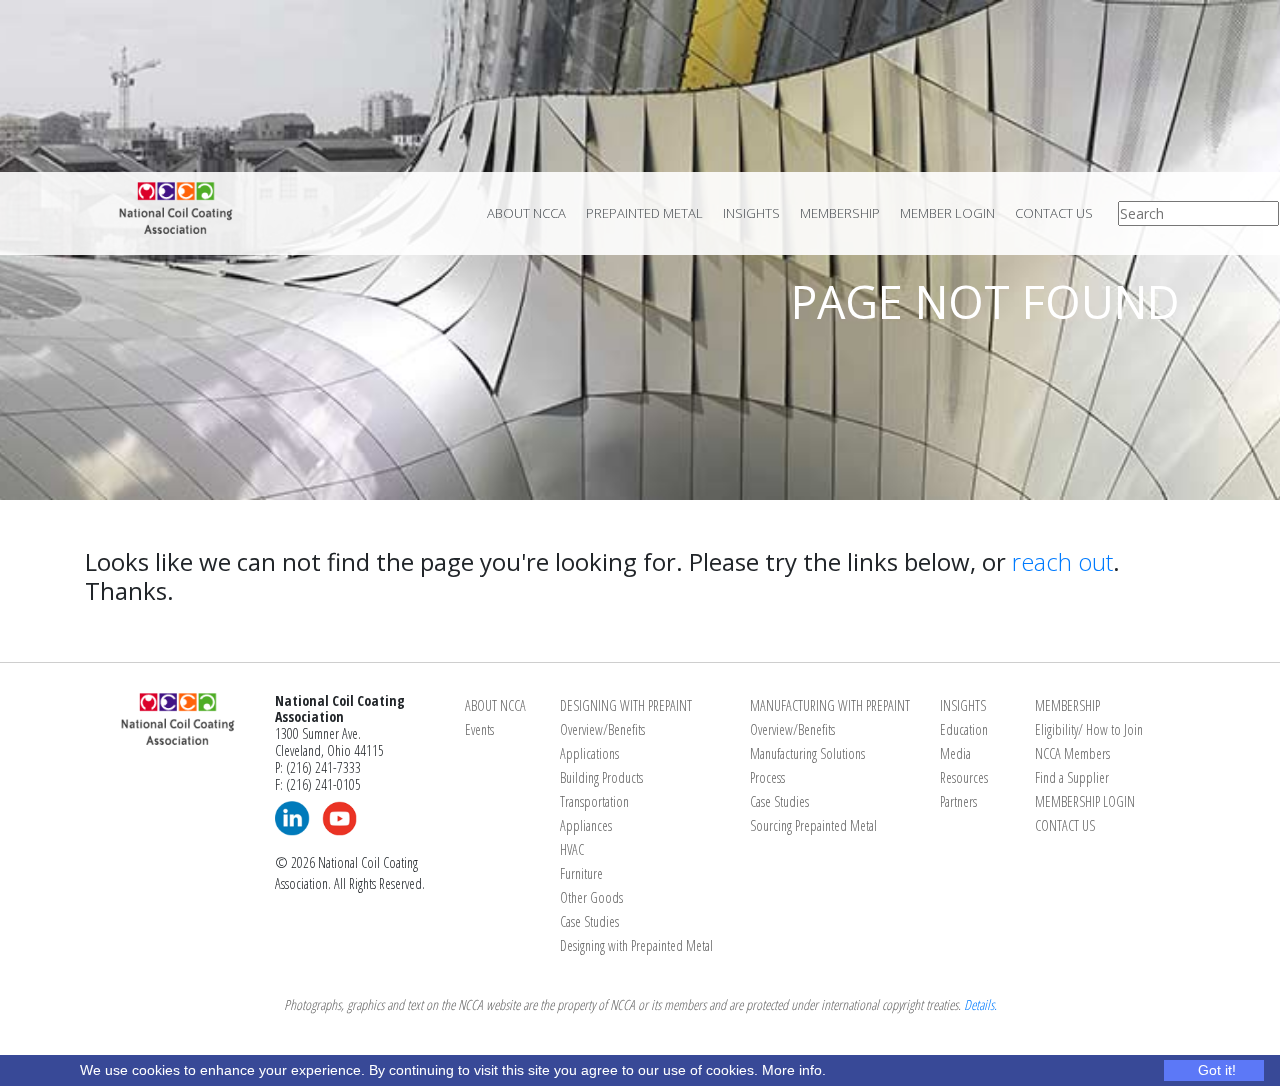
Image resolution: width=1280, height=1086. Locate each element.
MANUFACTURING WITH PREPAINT (830, 705)
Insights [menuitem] (751, 213)
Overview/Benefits (602, 729)
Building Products (601, 777)
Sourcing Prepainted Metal (813, 825)
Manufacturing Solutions (807, 753)
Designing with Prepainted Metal (636, 945)
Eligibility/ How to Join (1089, 729)
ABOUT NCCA (495, 705)
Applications (589, 753)
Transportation (594, 801)
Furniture (581, 873)
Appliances (586, 825)
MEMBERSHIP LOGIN (1085, 801)
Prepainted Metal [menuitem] (644, 213)
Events (479, 729)
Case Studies (589, 921)
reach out (1062, 561)
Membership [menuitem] (840, 213)
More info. (794, 1070)
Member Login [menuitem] (947, 213)
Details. (980, 1004)
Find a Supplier (1072, 777)
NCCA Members (1072, 753)
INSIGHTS (963, 705)
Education (964, 729)
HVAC (572, 849)
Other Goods (591, 897)
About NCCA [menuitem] (526, 213)
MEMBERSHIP (1067, 705)
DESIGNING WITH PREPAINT (626, 705)
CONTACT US (1065, 825)
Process (767, 777)
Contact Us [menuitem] (1054, 213)
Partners (958, 801)
